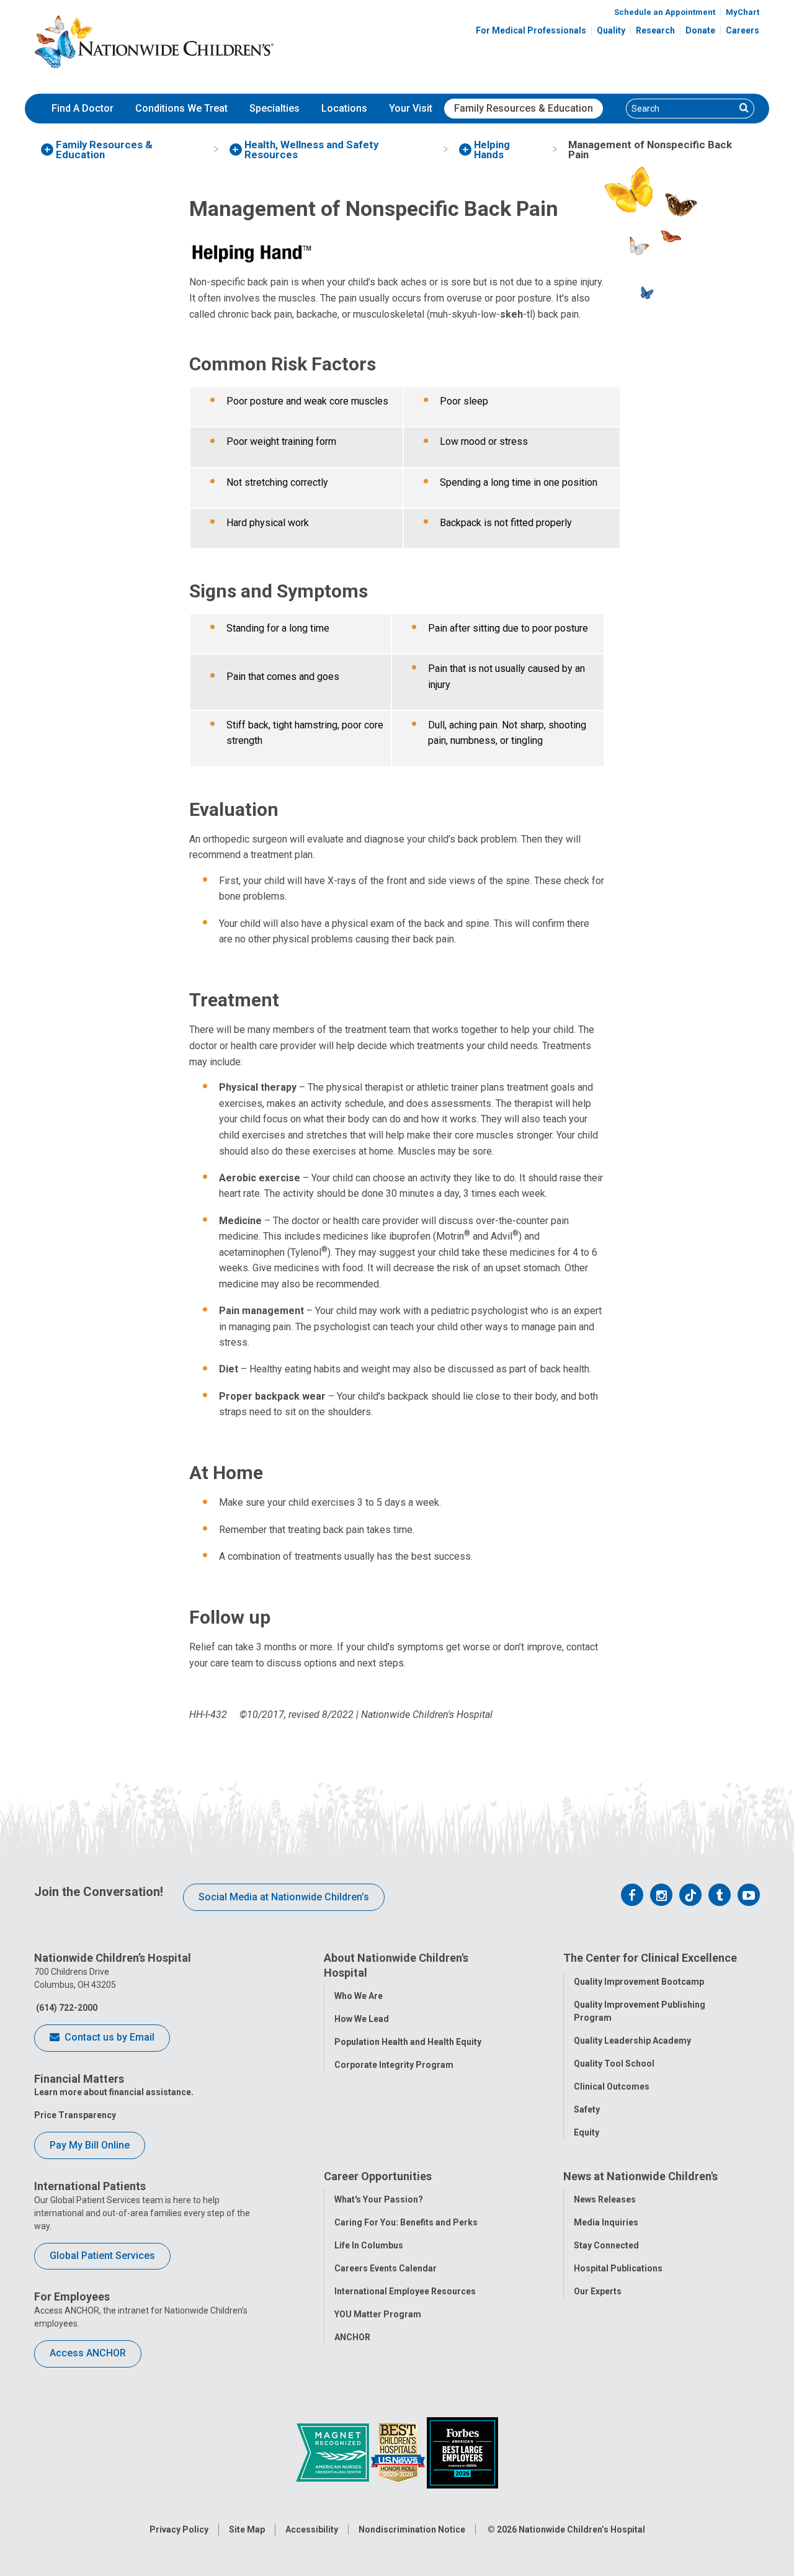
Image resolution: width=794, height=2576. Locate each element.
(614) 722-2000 (66, 2008)
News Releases (605, 2199)
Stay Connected (606, 2245)
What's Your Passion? (379, 2199)
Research (655, 30)
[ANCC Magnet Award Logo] (333, 2452)
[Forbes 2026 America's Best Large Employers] (462, 2452)
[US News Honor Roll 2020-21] (399, 2452)
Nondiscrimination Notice (412, 2529)
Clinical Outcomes (612, 2086)
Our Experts (598, 2291)
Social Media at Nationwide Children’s (284, 1897)
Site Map (247, 2529)
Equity (587, 2132)
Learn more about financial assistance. (114, 2092)
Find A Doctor (83, 108)
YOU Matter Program (378, 2314)
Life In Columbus (369, 2245)
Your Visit (411, 108)
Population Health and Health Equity (408, 2042)
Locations (344, 108)
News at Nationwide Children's (640, 2176)
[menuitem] (83, 109)
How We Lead (362, 2019)
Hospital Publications (618, 2268)
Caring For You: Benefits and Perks (406, 2222)
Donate (700, 30)
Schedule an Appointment (665, 12)
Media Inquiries (606, 2222)
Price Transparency (75, 2115)
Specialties (274, 108)
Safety (587, 2109)
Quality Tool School (614, 2064)
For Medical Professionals (531, 30)
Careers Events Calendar (386, 2268)
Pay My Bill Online (90, 2145)
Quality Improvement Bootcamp (639, 1982)
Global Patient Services (102, 2256)
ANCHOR (352, 2337)
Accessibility (312, 2529)
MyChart (743, 12)
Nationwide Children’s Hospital (582, 2529)
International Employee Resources (405, 2291)
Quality (611, 30)
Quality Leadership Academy (632, 2041)
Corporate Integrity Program (394, 2065)
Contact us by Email (108, 2037)
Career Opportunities (378, 2176)
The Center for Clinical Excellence (650, 1958)
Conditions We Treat (181, 108)
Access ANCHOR (88, 2353)
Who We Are (359, 1996)
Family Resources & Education (524, 108)
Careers (743, 30)
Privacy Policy (179, 2529)
